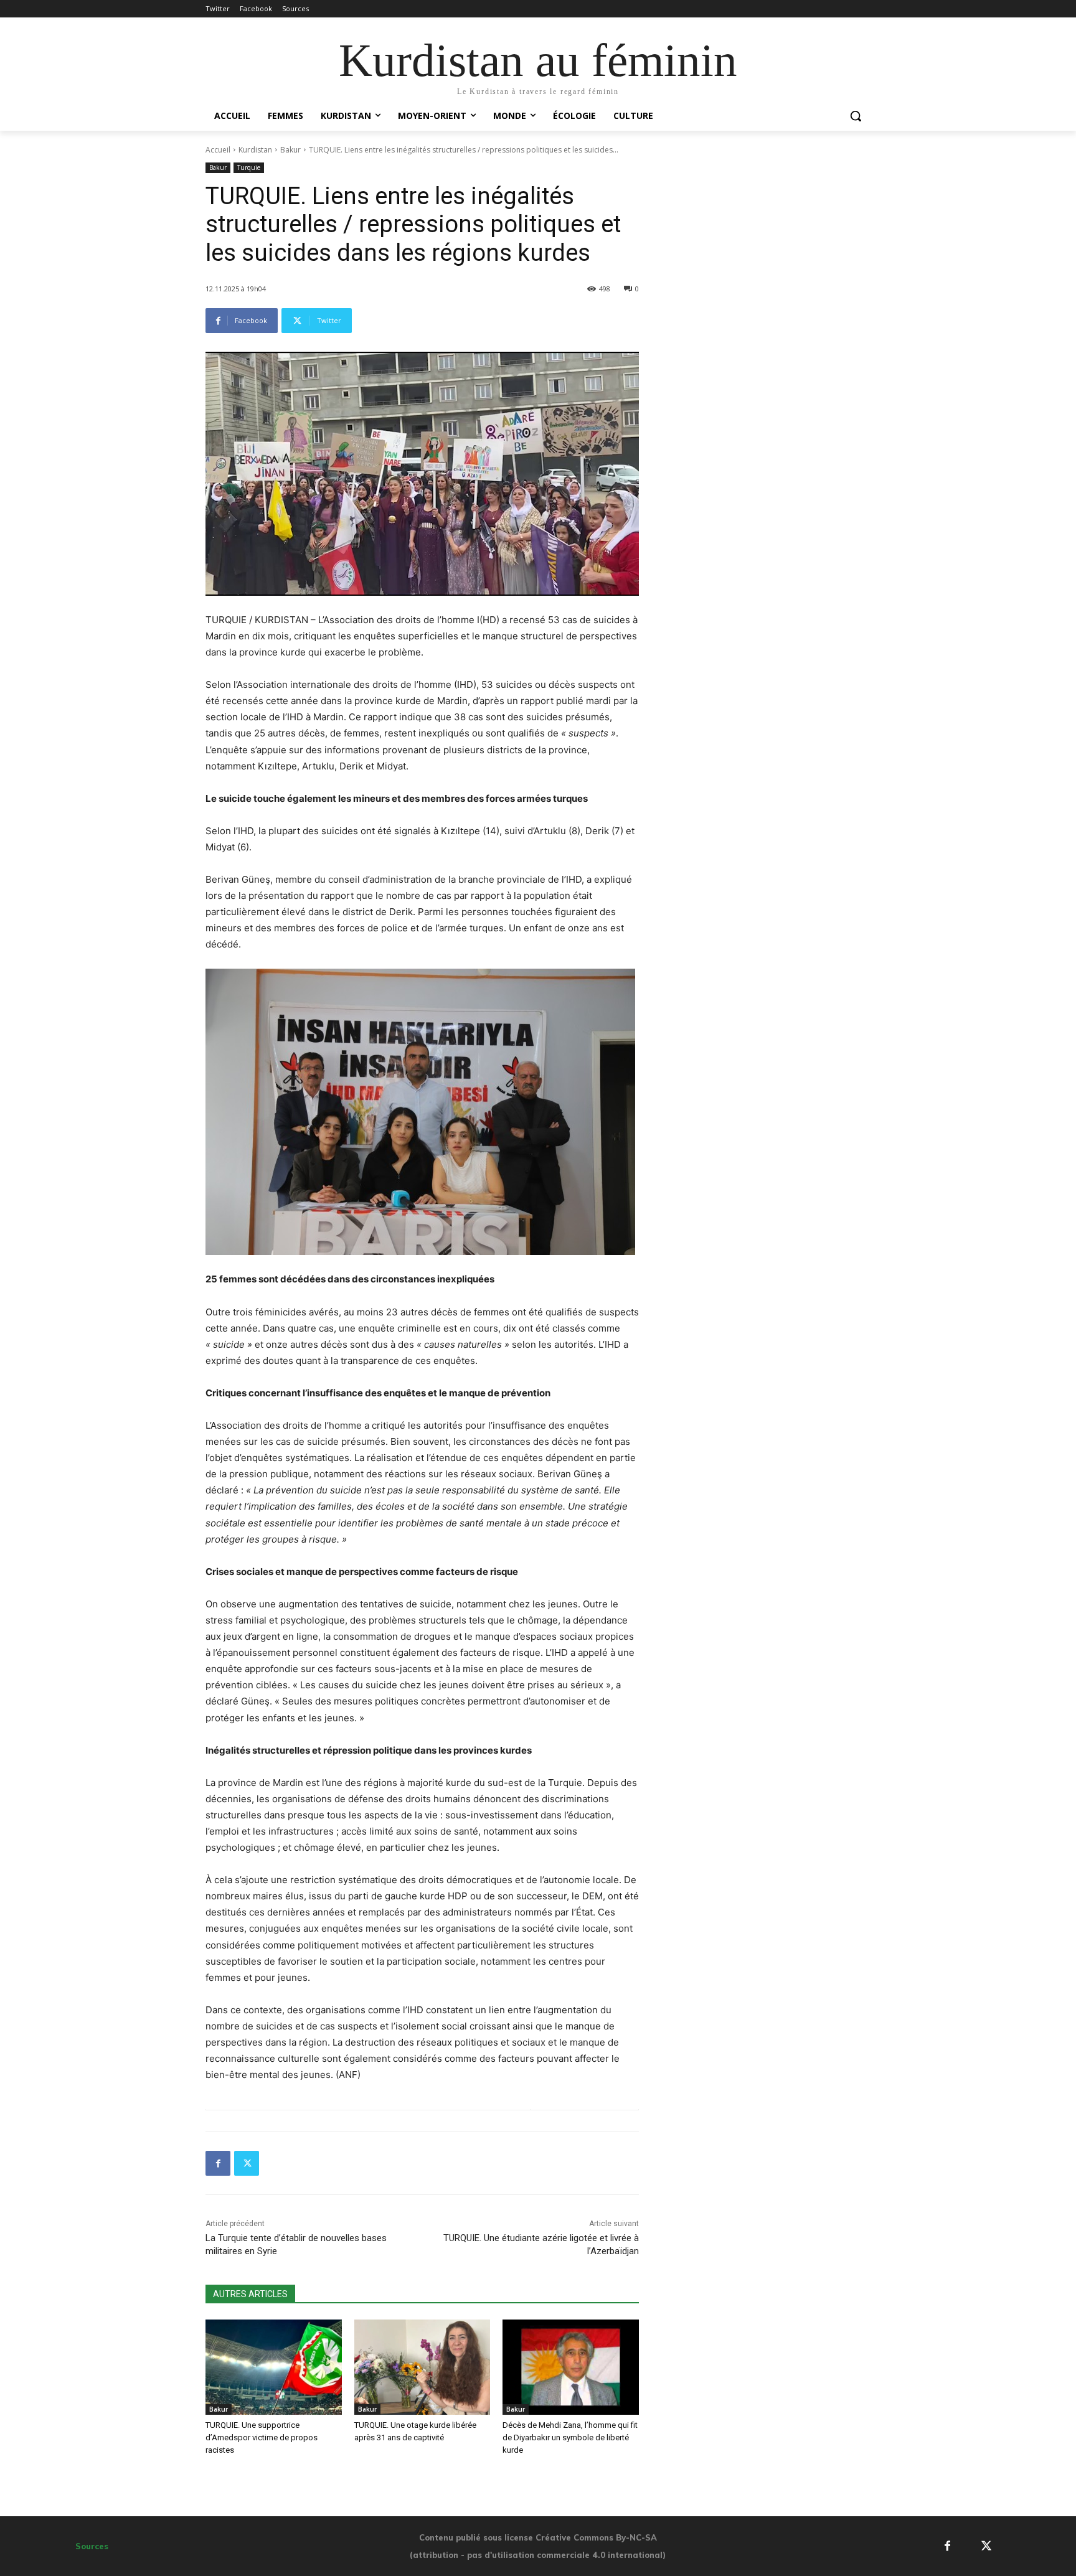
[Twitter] (247, 2163)
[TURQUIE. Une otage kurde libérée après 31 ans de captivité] (422, 2367)
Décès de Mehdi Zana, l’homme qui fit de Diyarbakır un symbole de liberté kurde (570, 2437)
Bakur (290, 150)
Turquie (249, 167)
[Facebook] (218, 2163)
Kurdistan (255, 150)
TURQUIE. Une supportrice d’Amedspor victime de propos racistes (262, 2437)
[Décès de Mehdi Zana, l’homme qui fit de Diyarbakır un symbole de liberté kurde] (571, 2367)
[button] (856, 116)
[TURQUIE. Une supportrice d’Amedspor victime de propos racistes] (274, 2367)
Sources (92, 2546)
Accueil (218, 150)
